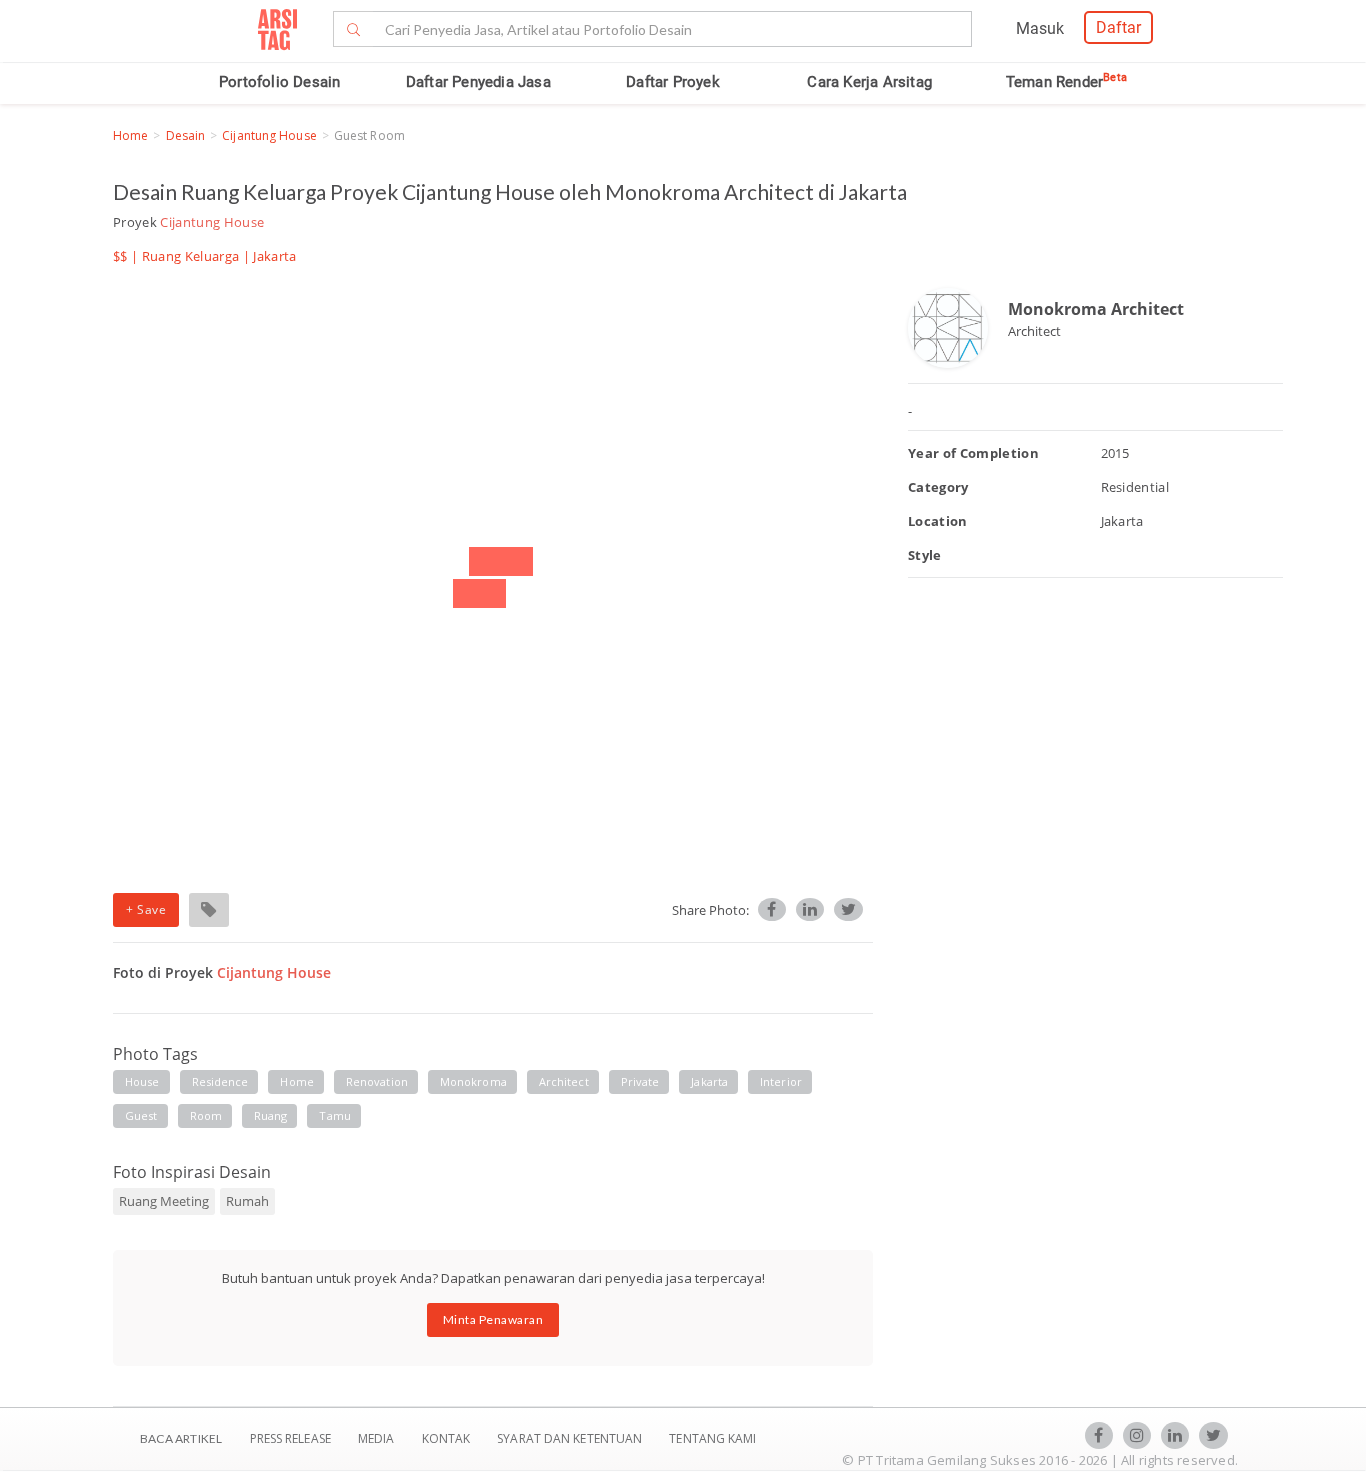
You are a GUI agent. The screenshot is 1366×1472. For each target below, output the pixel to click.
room (206, 1115)
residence (220, 1081)
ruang (271, 1115)
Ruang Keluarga (191, 256)
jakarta (709, 1081)
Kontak (448, 1438)
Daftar (1118, 27)
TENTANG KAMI (712, 1438)
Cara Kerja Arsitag (869, 82)
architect (564, 1081)
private (640, 1081)
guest (141, 1115)
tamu (334, 1115)
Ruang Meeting (164, 1201)
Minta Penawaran (493, 1319)
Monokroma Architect (1096, 309)
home (296, 1081)
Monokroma (473, 1081)
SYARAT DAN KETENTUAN (571, 1438)
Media (378, 1438)
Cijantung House (269, 135)
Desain (186, 135)
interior (781, 1081)
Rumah (247, 1201)
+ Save (146, 909)
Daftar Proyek (673, 82)
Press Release (290, 1438)
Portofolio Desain (279, 82)
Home (130, 135)
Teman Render (1066, 82)
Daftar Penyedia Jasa (478, 82)
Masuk (1040, 28)
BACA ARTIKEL (181, 1438)
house (142, 1081)
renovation (377, 1081)
